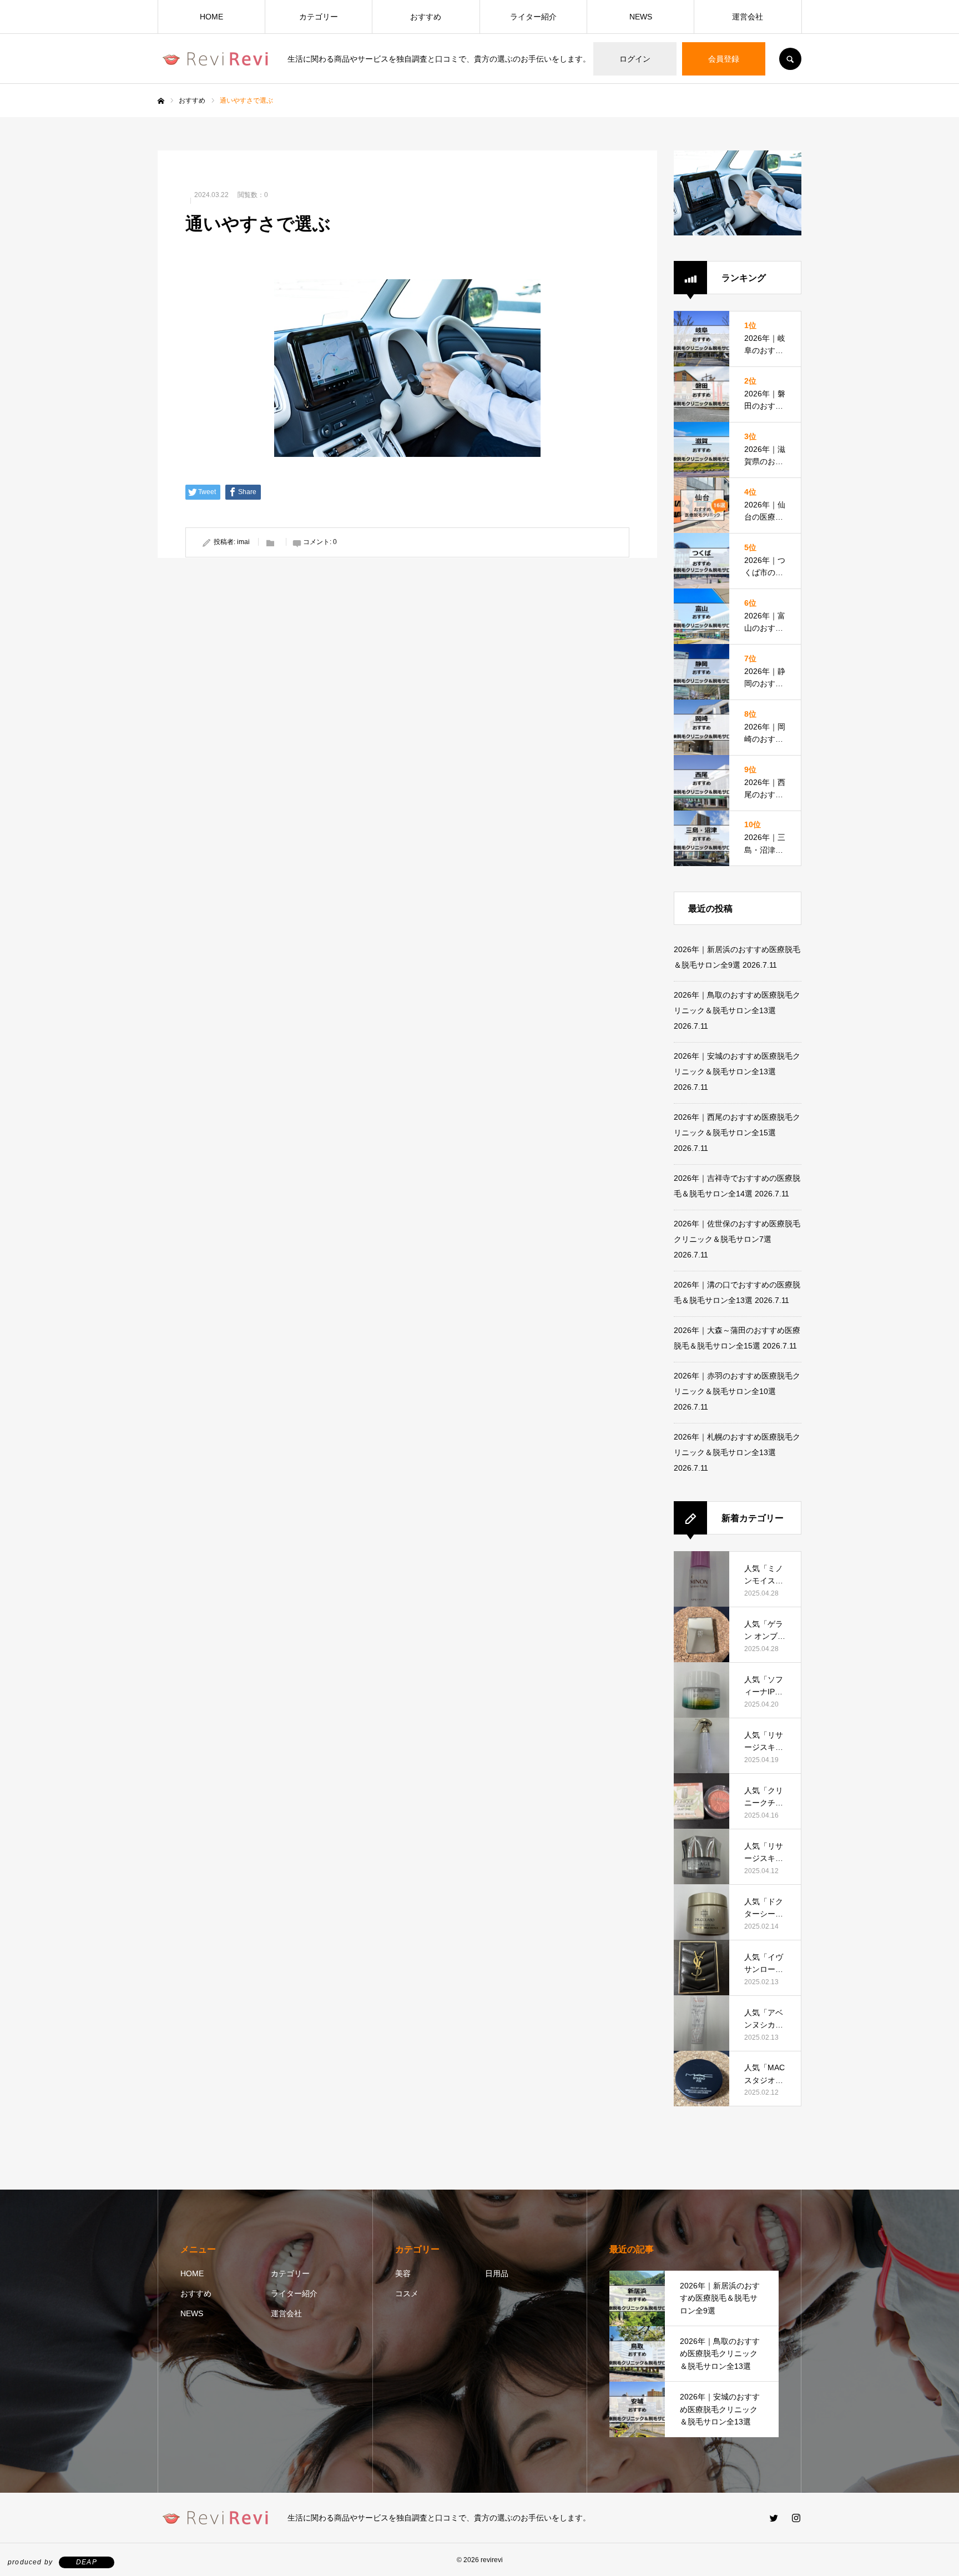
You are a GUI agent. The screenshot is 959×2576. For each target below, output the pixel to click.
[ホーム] (161, 101)
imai (243, 542)
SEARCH (790, 59)
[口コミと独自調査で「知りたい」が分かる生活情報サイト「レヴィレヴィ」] (216, 59)
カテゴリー (319, 17)
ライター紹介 (533, 17)
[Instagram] (796, 2518)
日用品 (497, 2273)
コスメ (407, 2293)
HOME (211, 17)
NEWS (641, 17)
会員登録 (724, 59)
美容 (403, 2273)
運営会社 (748, 17)
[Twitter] (774, 2518)
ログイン (635, 59)
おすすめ (426, 17)
